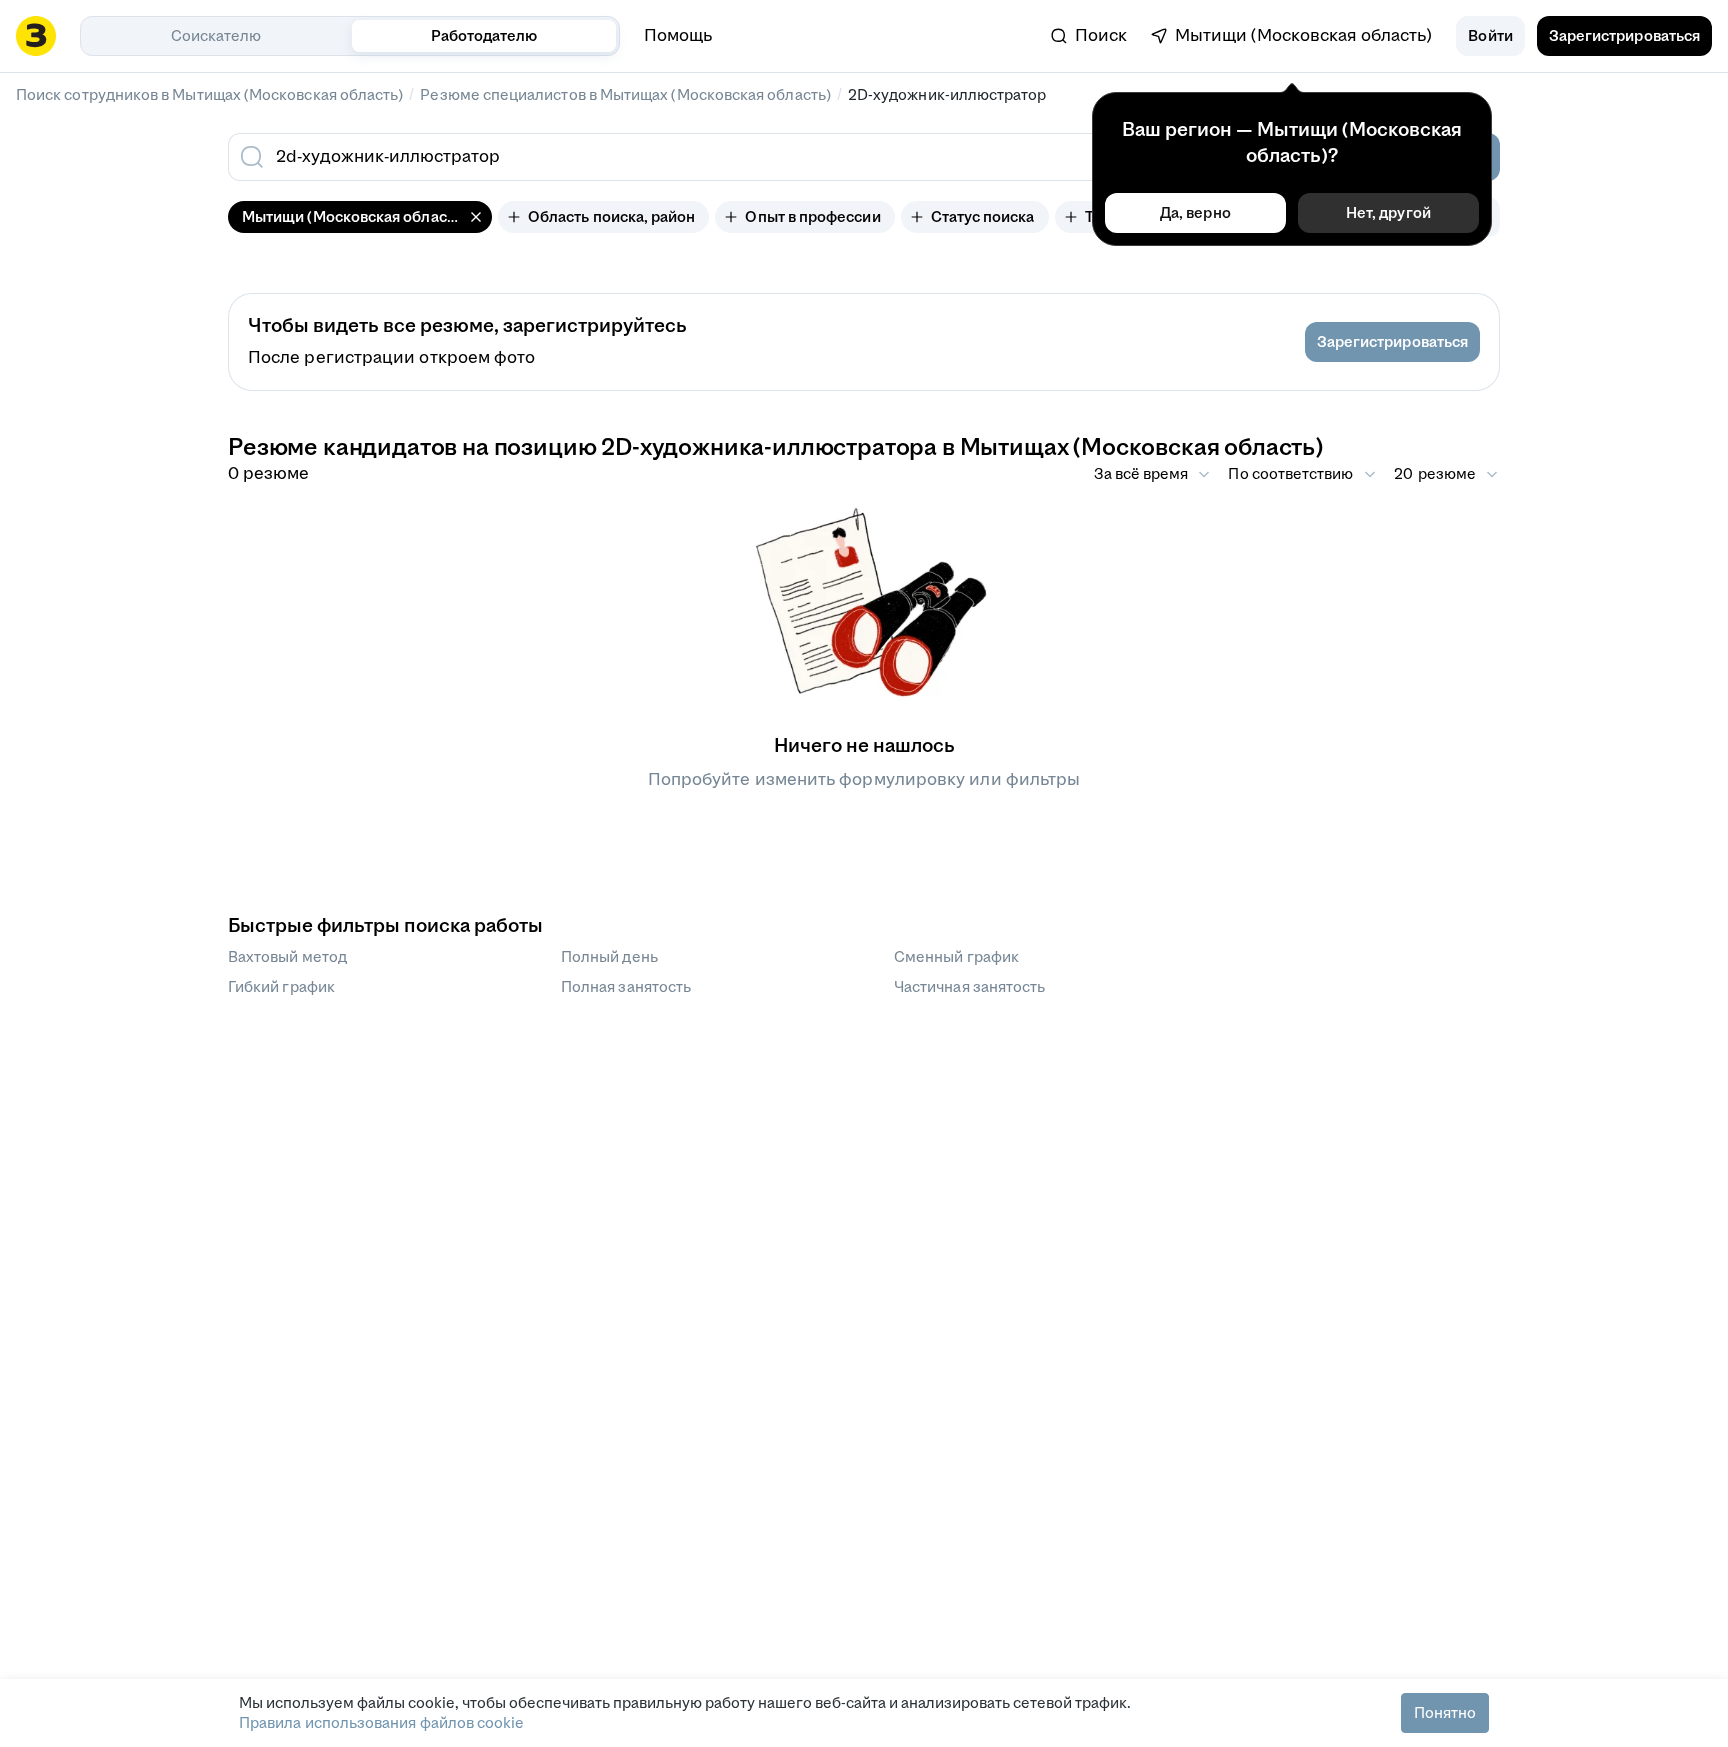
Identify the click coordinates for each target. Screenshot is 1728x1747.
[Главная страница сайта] (36, 36)
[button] (1490, 36)
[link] (1089, 36)
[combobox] (722, 157)
